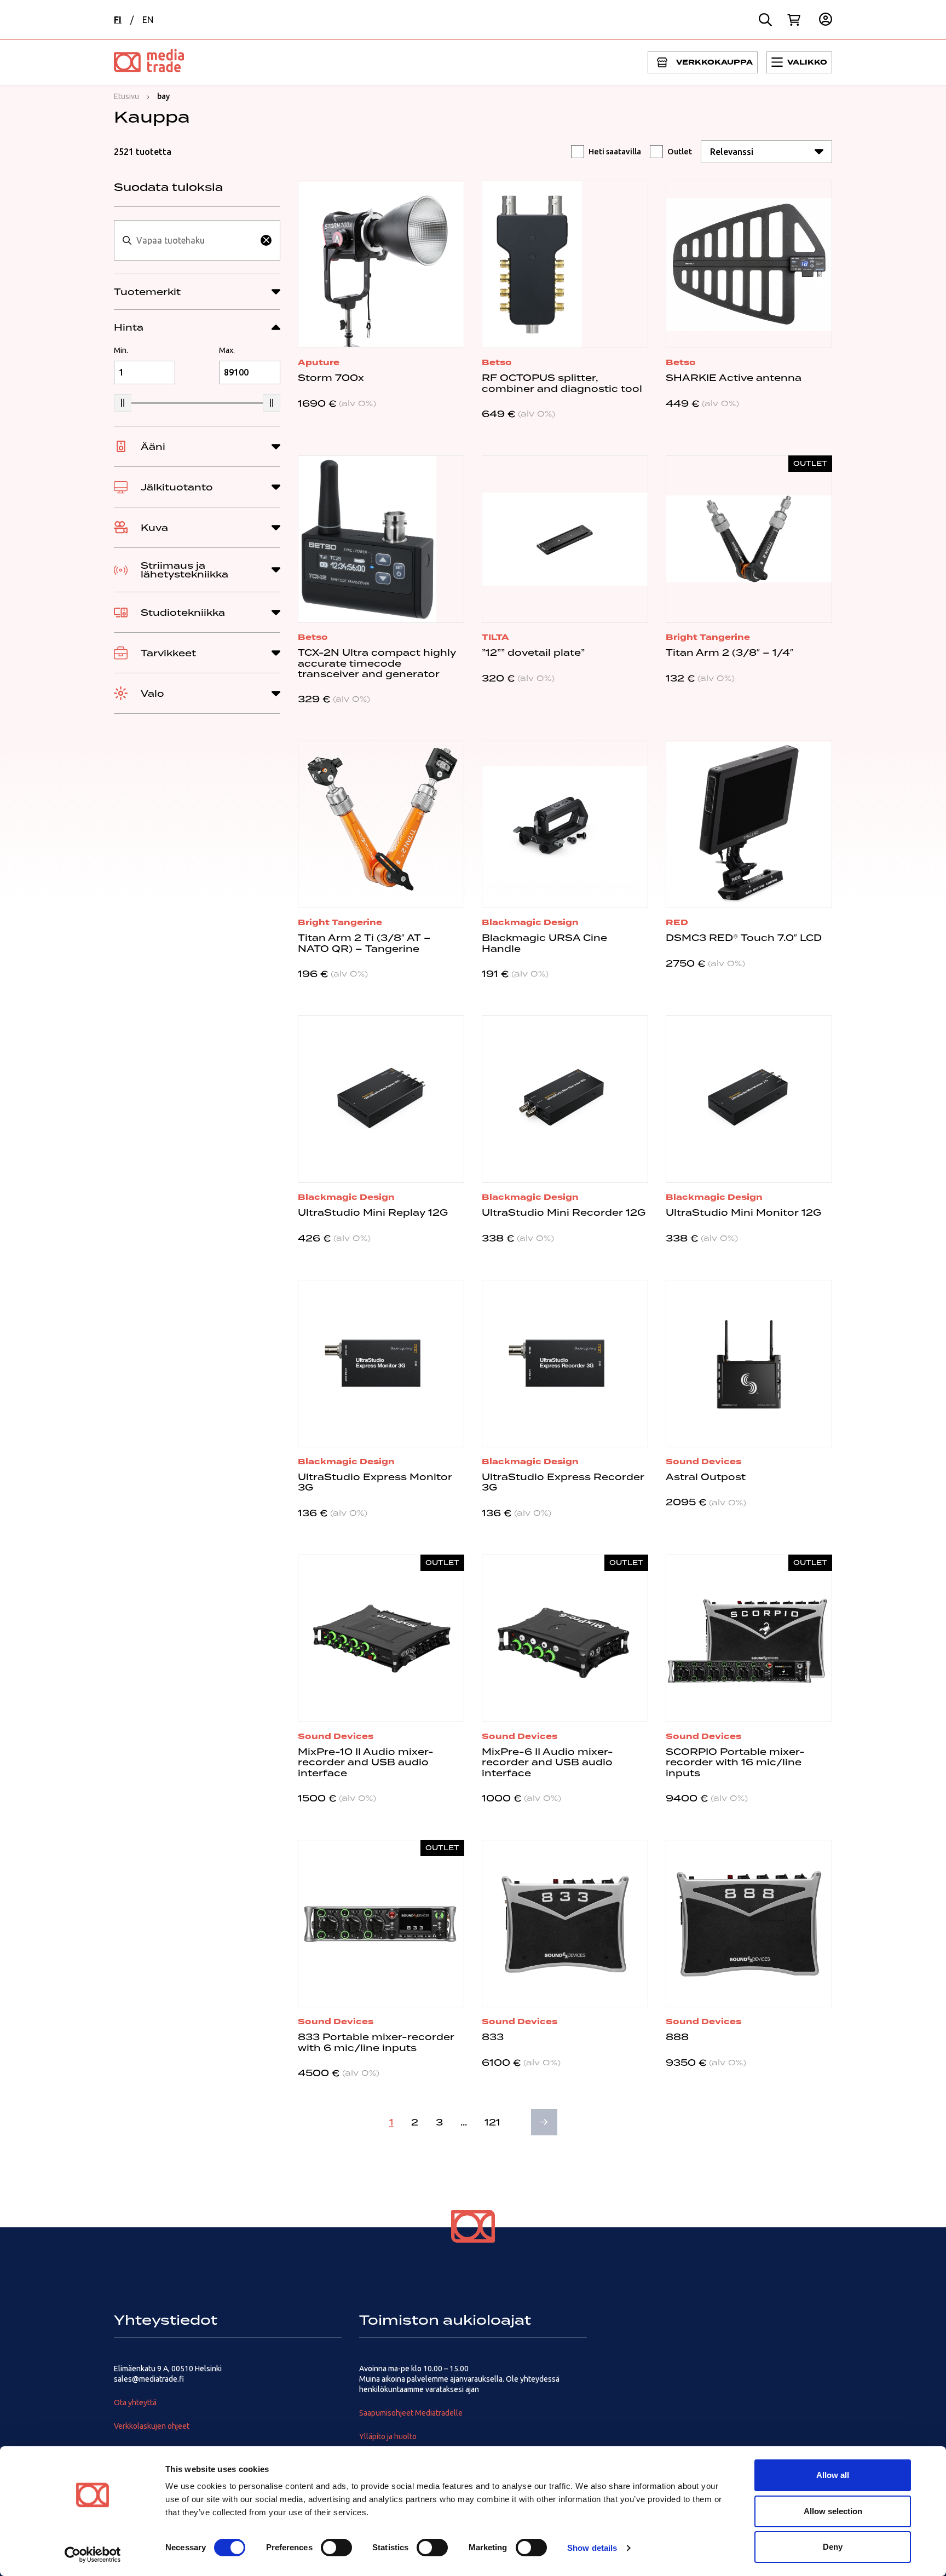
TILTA (495, 637)
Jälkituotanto (177, 487)
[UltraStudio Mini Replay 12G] (381, 1099)
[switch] (336, 2548)
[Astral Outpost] (749, 1364)
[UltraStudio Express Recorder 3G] (565, 1364)
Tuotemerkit (147, 292)
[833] (565, 1924)
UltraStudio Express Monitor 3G (375, 1482)
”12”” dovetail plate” (533, 652)
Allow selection (833, 2511)
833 (493, 2037)
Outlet (680, 152)
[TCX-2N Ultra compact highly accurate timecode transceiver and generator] (381, 539)
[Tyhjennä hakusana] (266, 240)
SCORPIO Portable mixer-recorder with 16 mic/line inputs (735, 1762)
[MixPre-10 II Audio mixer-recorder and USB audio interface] (381, 1638)
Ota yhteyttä (135, 2402)
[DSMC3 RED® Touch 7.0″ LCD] (749, 824)
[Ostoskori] (794, 20)
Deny (833, 2547)
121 (492, 2122)
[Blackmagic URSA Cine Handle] (565, 824)
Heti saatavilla (615, 152)
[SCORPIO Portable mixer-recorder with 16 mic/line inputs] (749, 1638)
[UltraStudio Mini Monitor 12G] (749, 1099)
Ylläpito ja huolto (388, 2436)
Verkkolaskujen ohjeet (152, 2426)
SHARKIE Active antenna (734, 378)
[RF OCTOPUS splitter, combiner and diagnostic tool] (565, 264)
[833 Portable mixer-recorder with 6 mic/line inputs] (381, 1924)
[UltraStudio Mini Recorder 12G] (565, 1099)
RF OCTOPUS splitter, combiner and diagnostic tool (562, 383)
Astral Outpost (706, 1477)
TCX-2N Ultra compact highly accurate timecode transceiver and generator (377, 663)
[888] (749, 1924)
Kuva (154, 528)
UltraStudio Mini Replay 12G (373, 1212)
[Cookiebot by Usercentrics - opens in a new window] (93, 2555)
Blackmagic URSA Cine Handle (544, 943)
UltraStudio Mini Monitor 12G (743, 1212)
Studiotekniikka (183, 613)
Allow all (833, 2475)
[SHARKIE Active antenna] (749, 264)
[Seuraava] (544, 2122)
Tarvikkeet (168, 653)
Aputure (319, 362)
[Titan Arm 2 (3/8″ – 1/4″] (749, 539)
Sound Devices (703, 1462)
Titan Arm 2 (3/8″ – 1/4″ (729, 652)
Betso (497, 362)
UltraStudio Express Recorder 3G (563, 1482)
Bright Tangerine (708, 637)
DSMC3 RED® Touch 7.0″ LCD (744, 938)
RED (677, 922)
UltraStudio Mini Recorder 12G (564, 1212)
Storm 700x (331, 378)
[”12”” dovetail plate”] (565, 539)
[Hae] (765, 20)
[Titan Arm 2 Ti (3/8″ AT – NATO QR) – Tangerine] (381, 824)
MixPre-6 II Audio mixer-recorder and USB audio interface (547, 1762)
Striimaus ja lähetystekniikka (184, 570)
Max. (227, 350)
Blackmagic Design (530, 922)
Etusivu (126, 96)
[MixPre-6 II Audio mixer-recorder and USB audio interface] (565, 1638)
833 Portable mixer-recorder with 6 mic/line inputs (376, 2042)
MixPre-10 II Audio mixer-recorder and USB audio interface (366, 1762)
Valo (152, 694)
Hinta (129, 327)
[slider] (123, 403)
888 (677, 2037)
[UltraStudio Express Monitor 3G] (381, 1364)
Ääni (153, 447)
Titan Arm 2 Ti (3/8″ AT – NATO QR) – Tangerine (364, 943)
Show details (592, 2548)
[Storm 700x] (381, 264)
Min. (121, 350)
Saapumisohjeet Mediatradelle (411, 2413)
